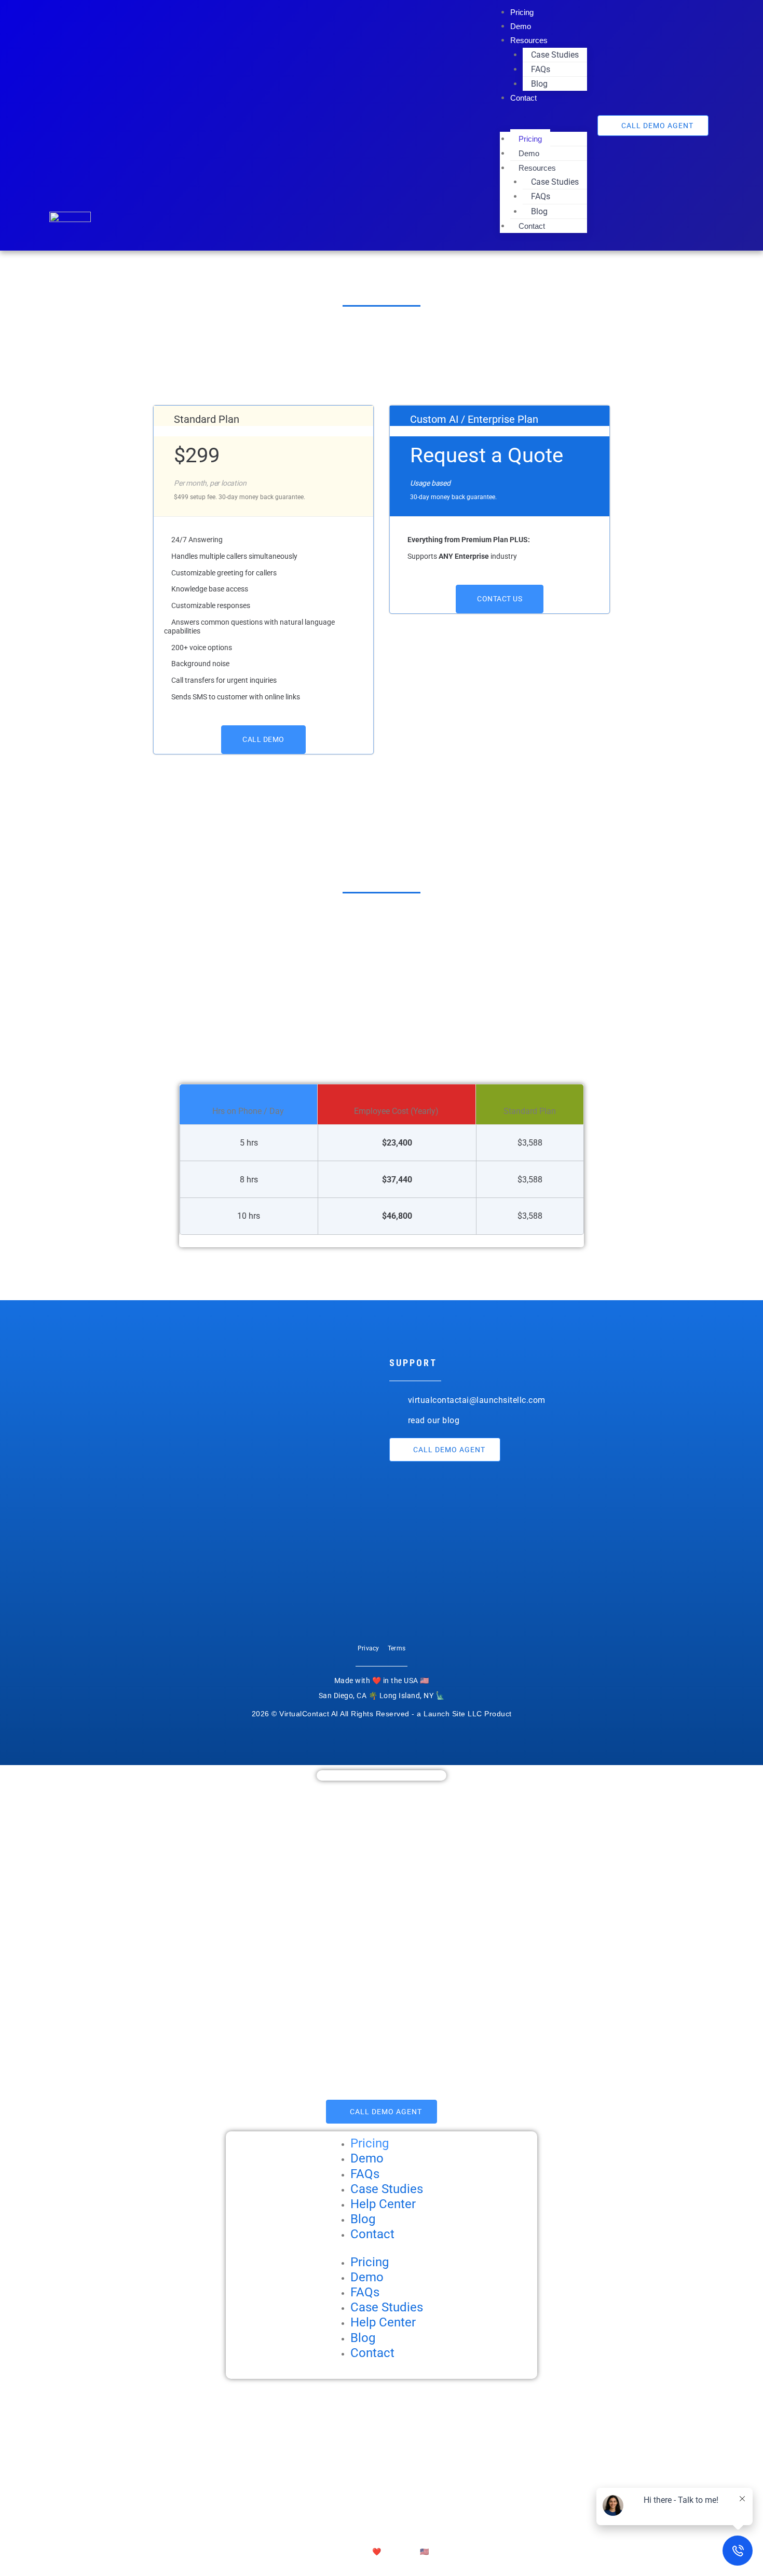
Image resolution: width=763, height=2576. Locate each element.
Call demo (263, 739)
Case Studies (555, 55)
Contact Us (500, 599)
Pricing (522, 12)
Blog (539, 84)
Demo (521, 26)
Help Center (383, 2204)
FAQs (541, 69)
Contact (523, 98)
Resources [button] (529, 40)
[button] (543, 124)
